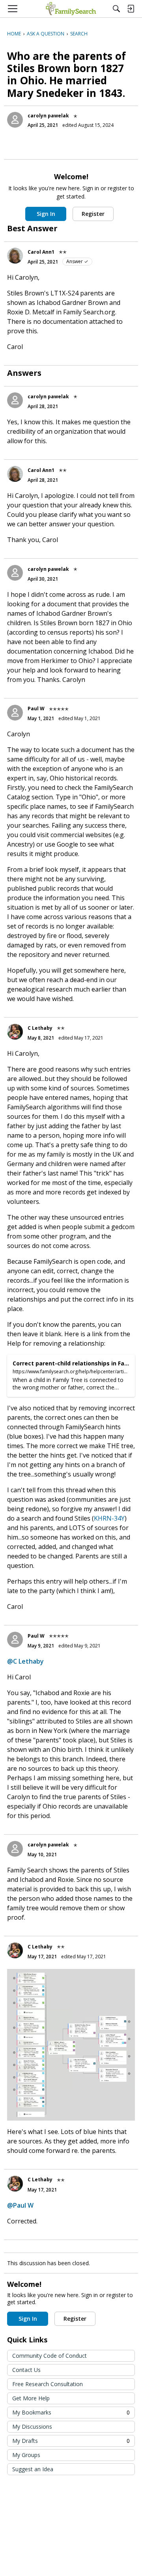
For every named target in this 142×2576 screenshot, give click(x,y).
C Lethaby (40, 1028)
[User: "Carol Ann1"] (15, 256)
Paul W (36, 709)
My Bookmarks (71, 2412)
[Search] (116, 9)
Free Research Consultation (48, 2384)
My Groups (26, 2455)
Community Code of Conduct (50, 2356)
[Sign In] (131, 9)
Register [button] (93, 214)
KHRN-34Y (109, 1518)
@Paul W (20, 2205)
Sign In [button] (46, 214)
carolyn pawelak (48, 116)
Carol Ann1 (41, 252)
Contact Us (26, 2370)
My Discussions (32, 2426)
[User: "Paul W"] (15, 713)
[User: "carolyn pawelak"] (15, 120)
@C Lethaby (25, 1661)
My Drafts (71, 2441)
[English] (71, 9)
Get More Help (31, 2398)
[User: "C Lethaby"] (15, 1032)
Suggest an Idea (33, 2469)
